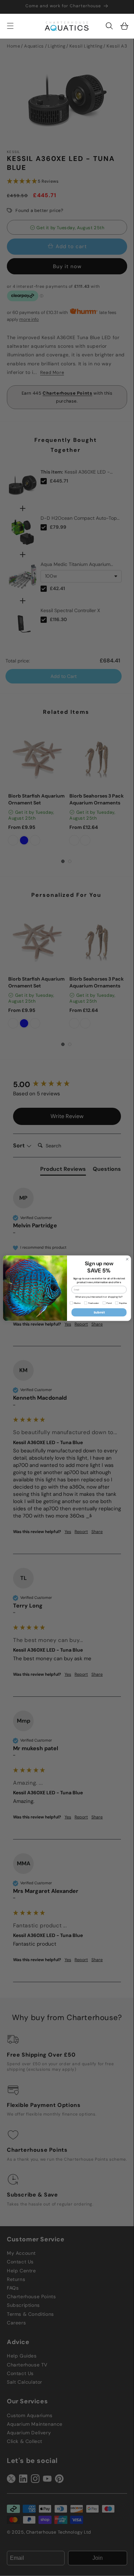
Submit (99, 1312)
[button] (109, 26)
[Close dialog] (127, 1259)
